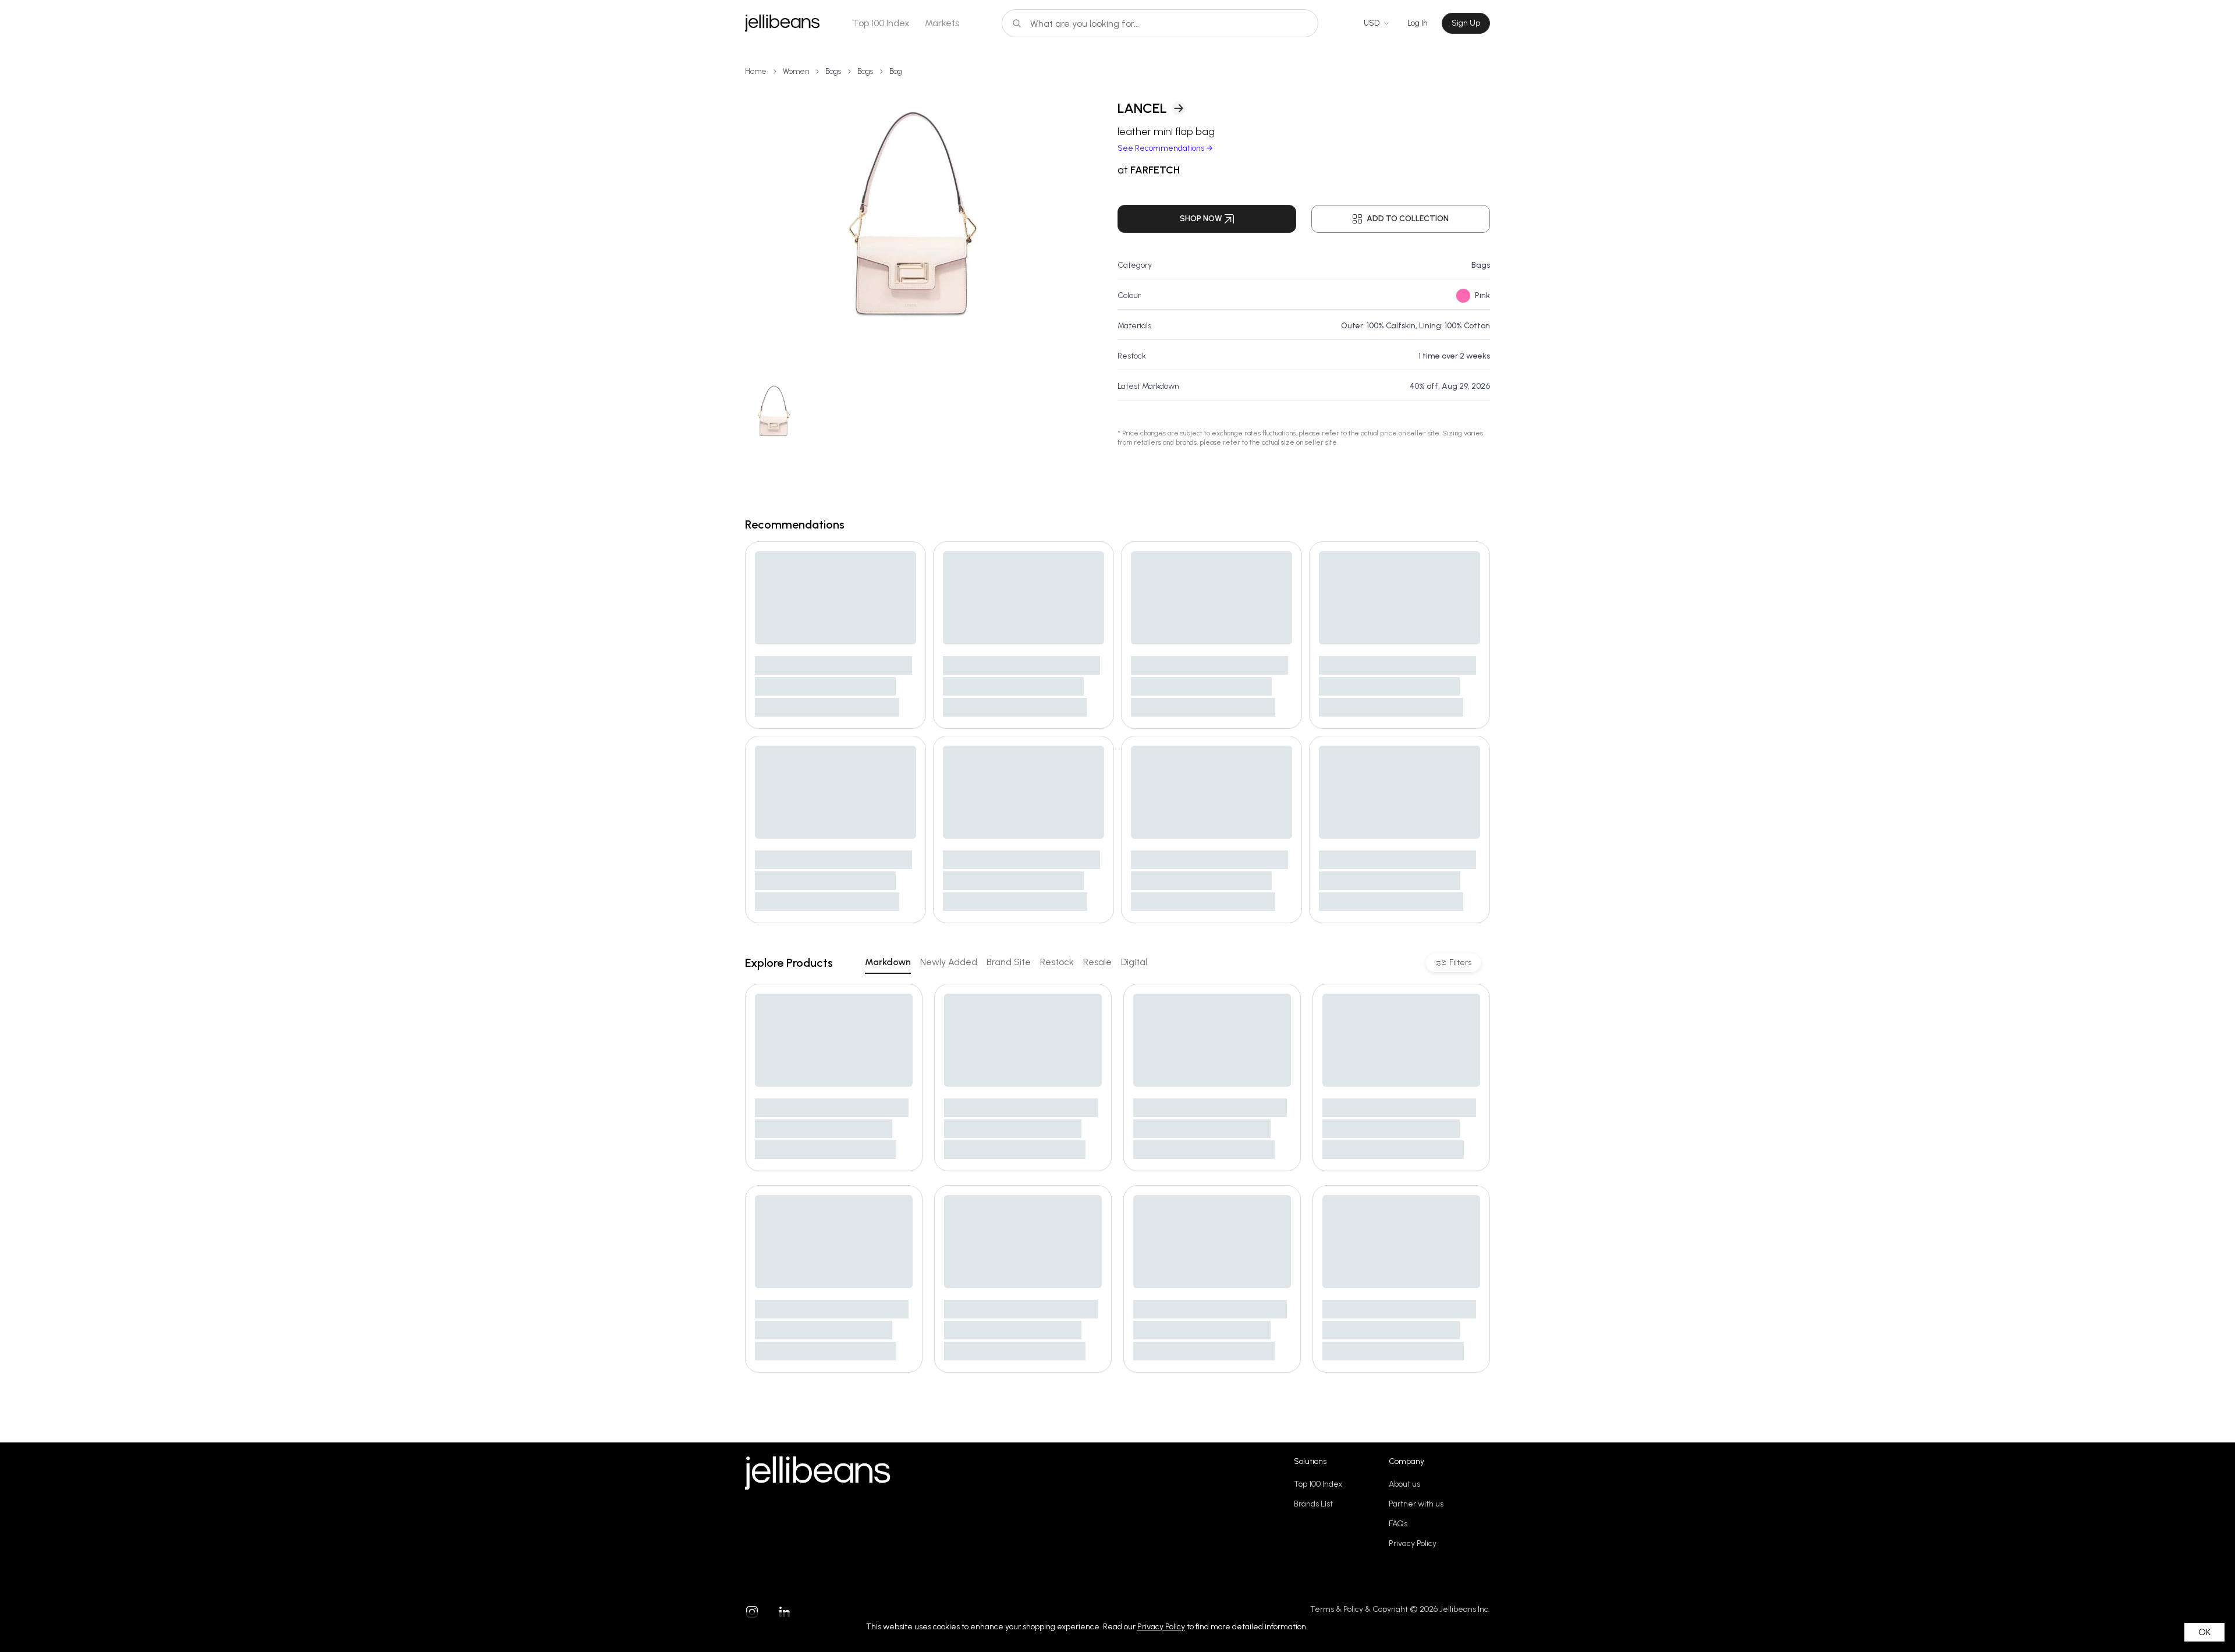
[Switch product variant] (774, 414)
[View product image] (913, 227)
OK (2204, 1632)
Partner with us (1416, 1504)
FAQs (1398, 1524)
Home (756, 71)
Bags (833, 71)
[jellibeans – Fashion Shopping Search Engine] (782, 23)
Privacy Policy (1413, 1543)
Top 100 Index (881, 23)
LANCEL (1142, 108)
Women (796, 71)
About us (1404, 1484)
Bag (896, 71)
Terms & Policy (1337, 1609)
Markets (942, 23)
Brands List (1313, 1504)
